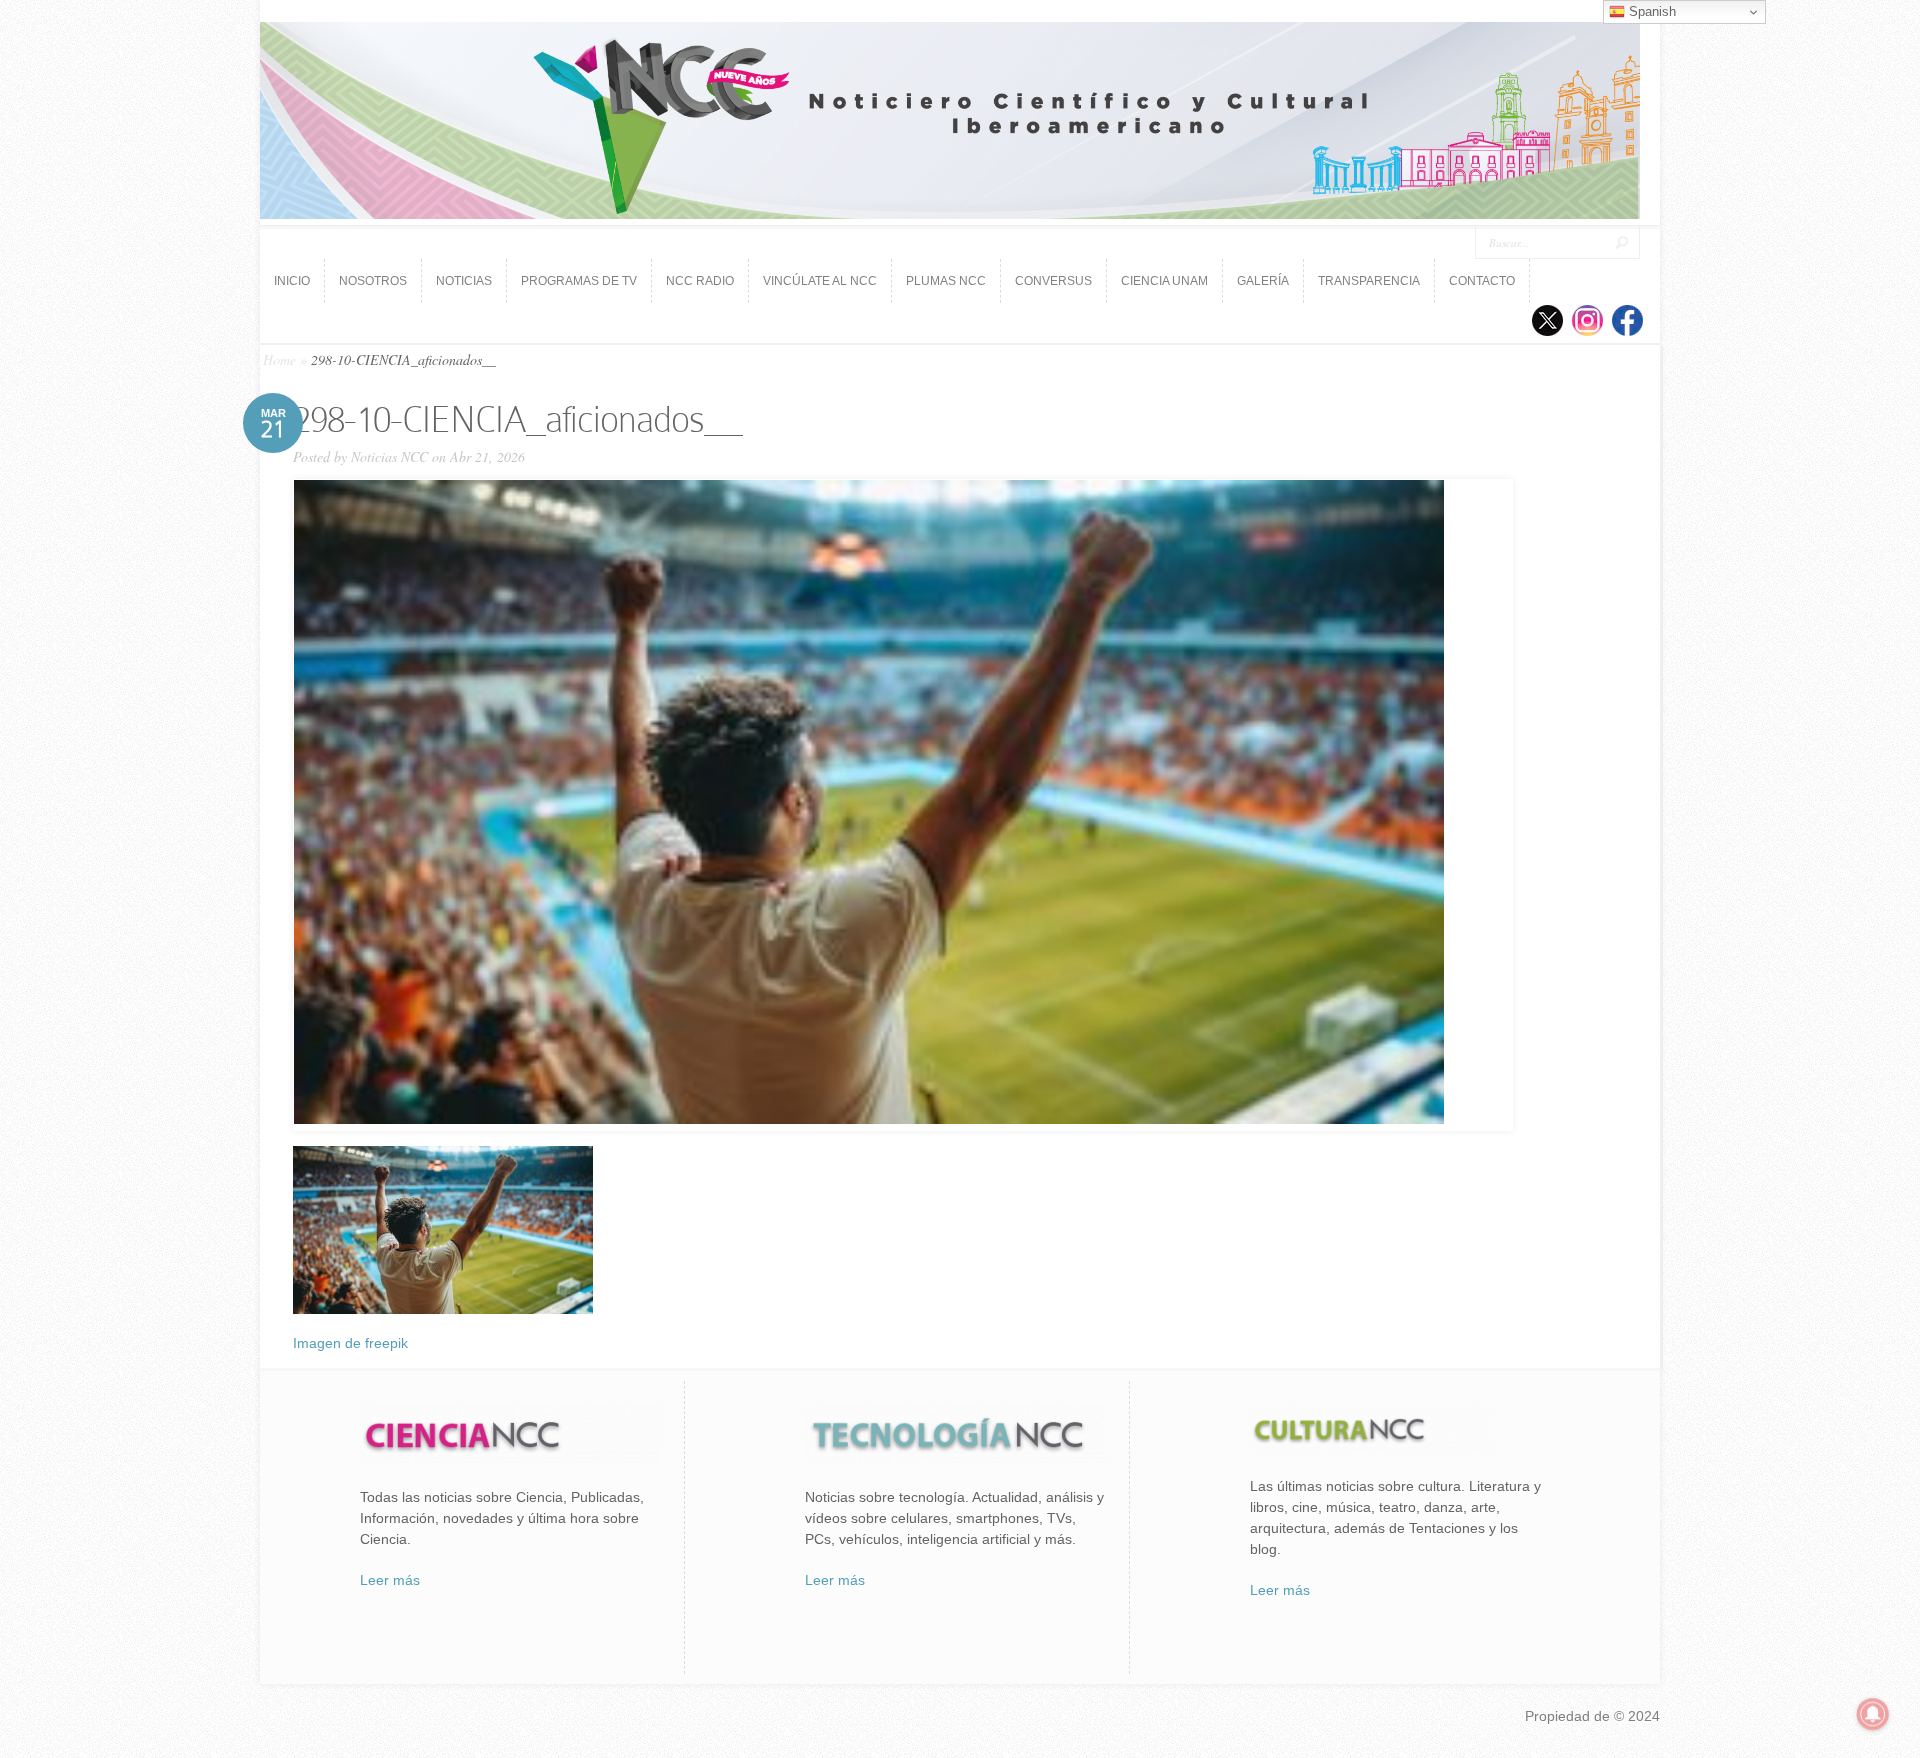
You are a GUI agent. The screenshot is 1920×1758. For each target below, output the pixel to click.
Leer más (390, 1580)
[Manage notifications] (1873, 1714)
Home (279, 359)
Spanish (1650, 11)
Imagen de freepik (350, 1343)
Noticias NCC (389, 456)
